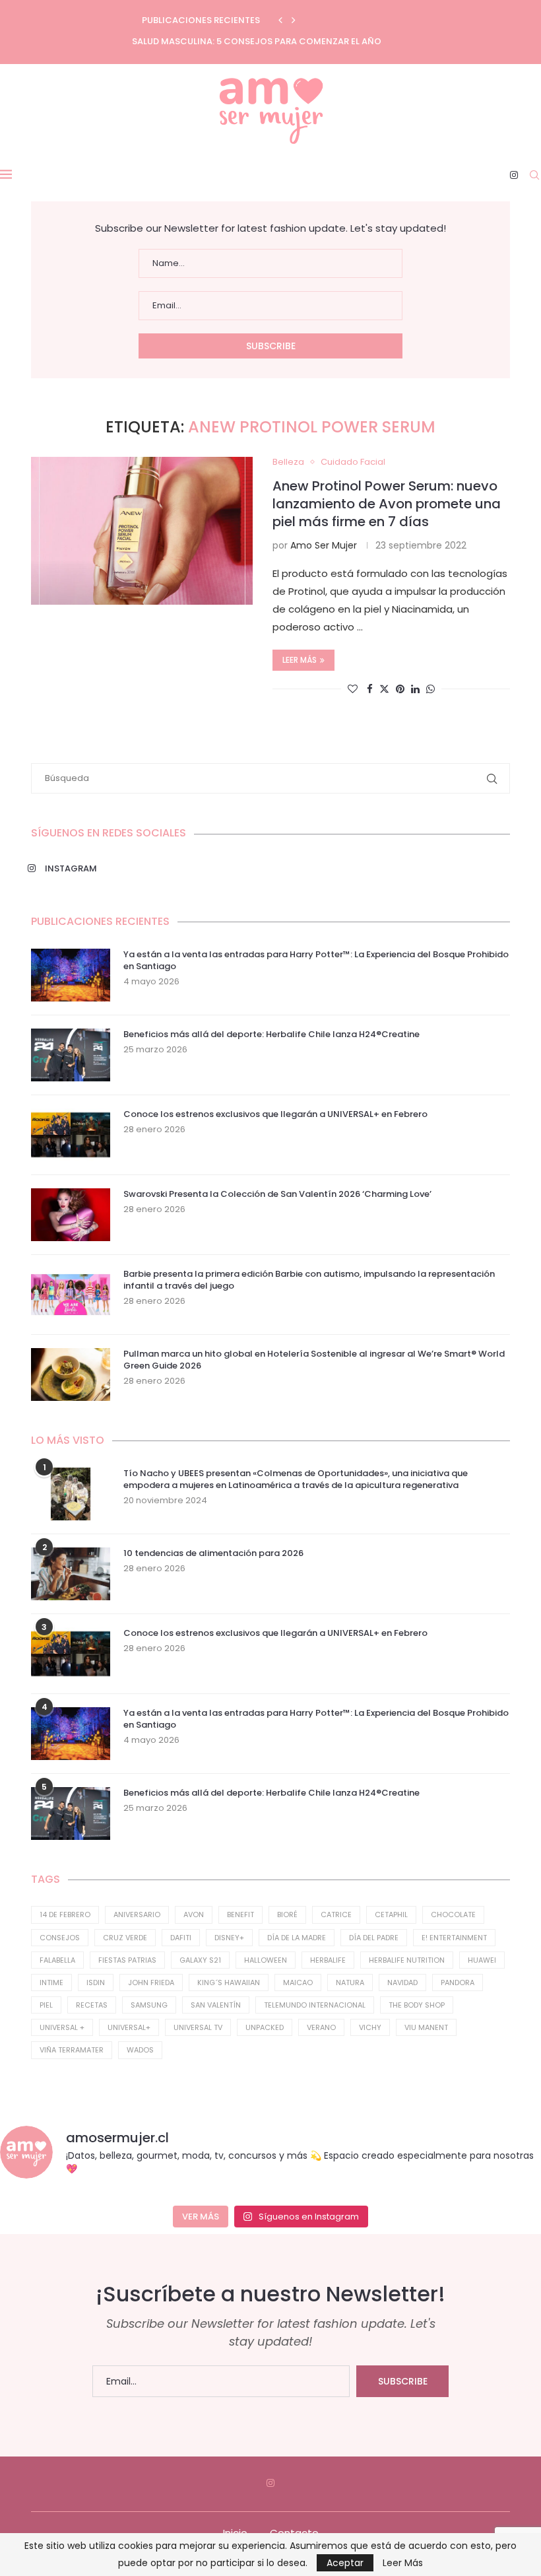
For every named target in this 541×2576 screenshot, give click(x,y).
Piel (46, 2005)
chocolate (453, 1915)
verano (321, 2027)
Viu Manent (426, 2027)
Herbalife (328, 1960)
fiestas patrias (127, 1960)
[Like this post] (353, 689)
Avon (194, 1915)
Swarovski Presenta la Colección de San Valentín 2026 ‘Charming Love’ (277, 1194)
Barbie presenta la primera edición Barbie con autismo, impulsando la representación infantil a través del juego (309, 1280)
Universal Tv (198, 2027)
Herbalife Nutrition (407, 1960)
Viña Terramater (72, 2050)
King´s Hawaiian (229, 1983)
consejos (60, 1938)
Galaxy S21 (200, 1960)
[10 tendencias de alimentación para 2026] (71, 1574)
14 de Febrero (65, 1915)
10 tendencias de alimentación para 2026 (213, 1553)
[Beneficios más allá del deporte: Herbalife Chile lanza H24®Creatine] (71, 1055)
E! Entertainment (454, 1938)
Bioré (287, 1915)
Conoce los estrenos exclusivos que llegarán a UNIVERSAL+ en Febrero (275, 1114)
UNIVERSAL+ (129, 2027)
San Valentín (216, 2005)
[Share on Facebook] (370, 689)
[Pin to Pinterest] (400, 689)
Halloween (266, 1960)
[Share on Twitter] (384, 689)
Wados (140, 2050)
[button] (280, 20)
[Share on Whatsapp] (430, 689)
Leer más (300, 660)
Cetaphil (391, 1915)
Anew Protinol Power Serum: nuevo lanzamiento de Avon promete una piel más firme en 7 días (387, 504)
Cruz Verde (125, 1938)
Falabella (57, 1960)
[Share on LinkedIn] (415, 689)
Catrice (336, 1915)
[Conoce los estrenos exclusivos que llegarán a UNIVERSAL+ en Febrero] (71, 1135)
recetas (92, 2005)
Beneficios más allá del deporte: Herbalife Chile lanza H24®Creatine (271, 1034)
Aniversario (137, 1915)
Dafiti (181, 1938)
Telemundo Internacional (315, 2005)
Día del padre (374, 1938)
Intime (51, 1983)
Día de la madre (297, 1938)
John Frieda (151, 1983)
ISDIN (96, 1983)
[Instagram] (514, 175)
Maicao (298, 1983)
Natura (350, 1983)
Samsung (149, 2005)
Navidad (402, 1983)
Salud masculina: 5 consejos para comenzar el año (257, 41)
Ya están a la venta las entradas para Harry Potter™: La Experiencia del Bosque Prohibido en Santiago (316, 961)
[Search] (534, 175)
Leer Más (403, 2563)
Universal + (62, 2027)
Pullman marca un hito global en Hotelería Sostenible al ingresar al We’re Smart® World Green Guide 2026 (314, 1360)
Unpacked (265, 2027)
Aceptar (345, 2563)
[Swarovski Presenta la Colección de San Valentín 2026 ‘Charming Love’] (71, 1215)
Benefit (240, 1915)
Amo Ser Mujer (324, 545)
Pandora (458, 1983)
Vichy (370, 2027)
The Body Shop (417, 2005)
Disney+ (229, 1938)
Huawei (482, 1960)
